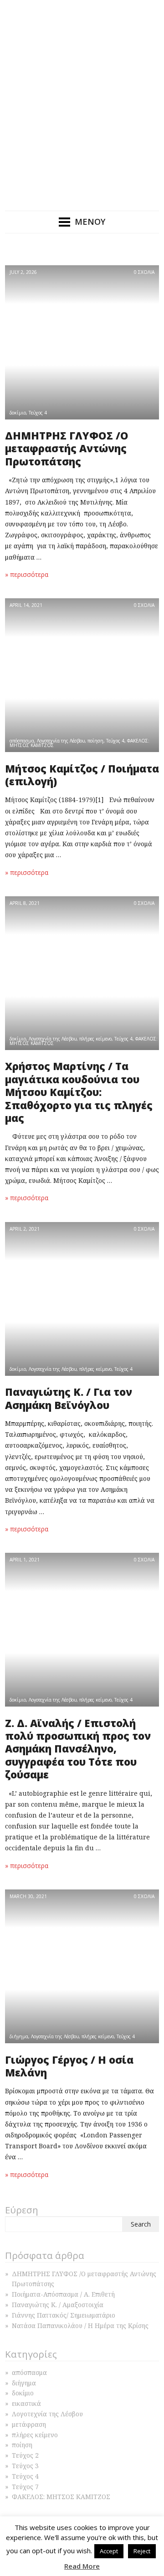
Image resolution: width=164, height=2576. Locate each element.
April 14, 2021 (26, 605)
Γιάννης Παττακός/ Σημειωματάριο (64, 2315)
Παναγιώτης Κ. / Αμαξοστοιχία (58, 2305)
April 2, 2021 (25, 1229)
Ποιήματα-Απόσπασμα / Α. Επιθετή (63, 2294)
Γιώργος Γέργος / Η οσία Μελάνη (69, 2066)
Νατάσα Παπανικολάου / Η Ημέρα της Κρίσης (80, 2326)
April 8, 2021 (25, 903)
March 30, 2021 (28, 1896)
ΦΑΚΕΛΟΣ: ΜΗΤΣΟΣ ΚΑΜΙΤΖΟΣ (61, 2497)
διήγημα (19, 2036)
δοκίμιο (18, 413)
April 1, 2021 (25, 1560)
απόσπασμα (22, 741)
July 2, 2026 (23, 272)
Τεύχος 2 (25, 2455)
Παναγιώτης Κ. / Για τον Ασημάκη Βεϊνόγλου (69, 1398)
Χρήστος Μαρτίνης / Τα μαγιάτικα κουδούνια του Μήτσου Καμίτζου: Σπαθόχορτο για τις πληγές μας (79, 1092)
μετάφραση (29, 2424)
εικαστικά (26, 2403)
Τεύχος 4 (38, 413)
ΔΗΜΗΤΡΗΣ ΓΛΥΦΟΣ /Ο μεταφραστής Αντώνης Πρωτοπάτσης (67, 449)
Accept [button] (109, 2551)
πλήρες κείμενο (95, 1039)
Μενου (90, 222)
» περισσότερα (27, 574)
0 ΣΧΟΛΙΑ (144, 272)
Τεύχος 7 (25, 2487)
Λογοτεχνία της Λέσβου (61, 741)
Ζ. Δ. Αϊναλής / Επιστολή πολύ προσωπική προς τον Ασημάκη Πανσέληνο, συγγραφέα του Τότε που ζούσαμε (78, 1749)
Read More (82, 2566)
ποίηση (95, 741)
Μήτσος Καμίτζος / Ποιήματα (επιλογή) (82, 775)
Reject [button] (142, 2551)
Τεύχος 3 (25, 2466)
